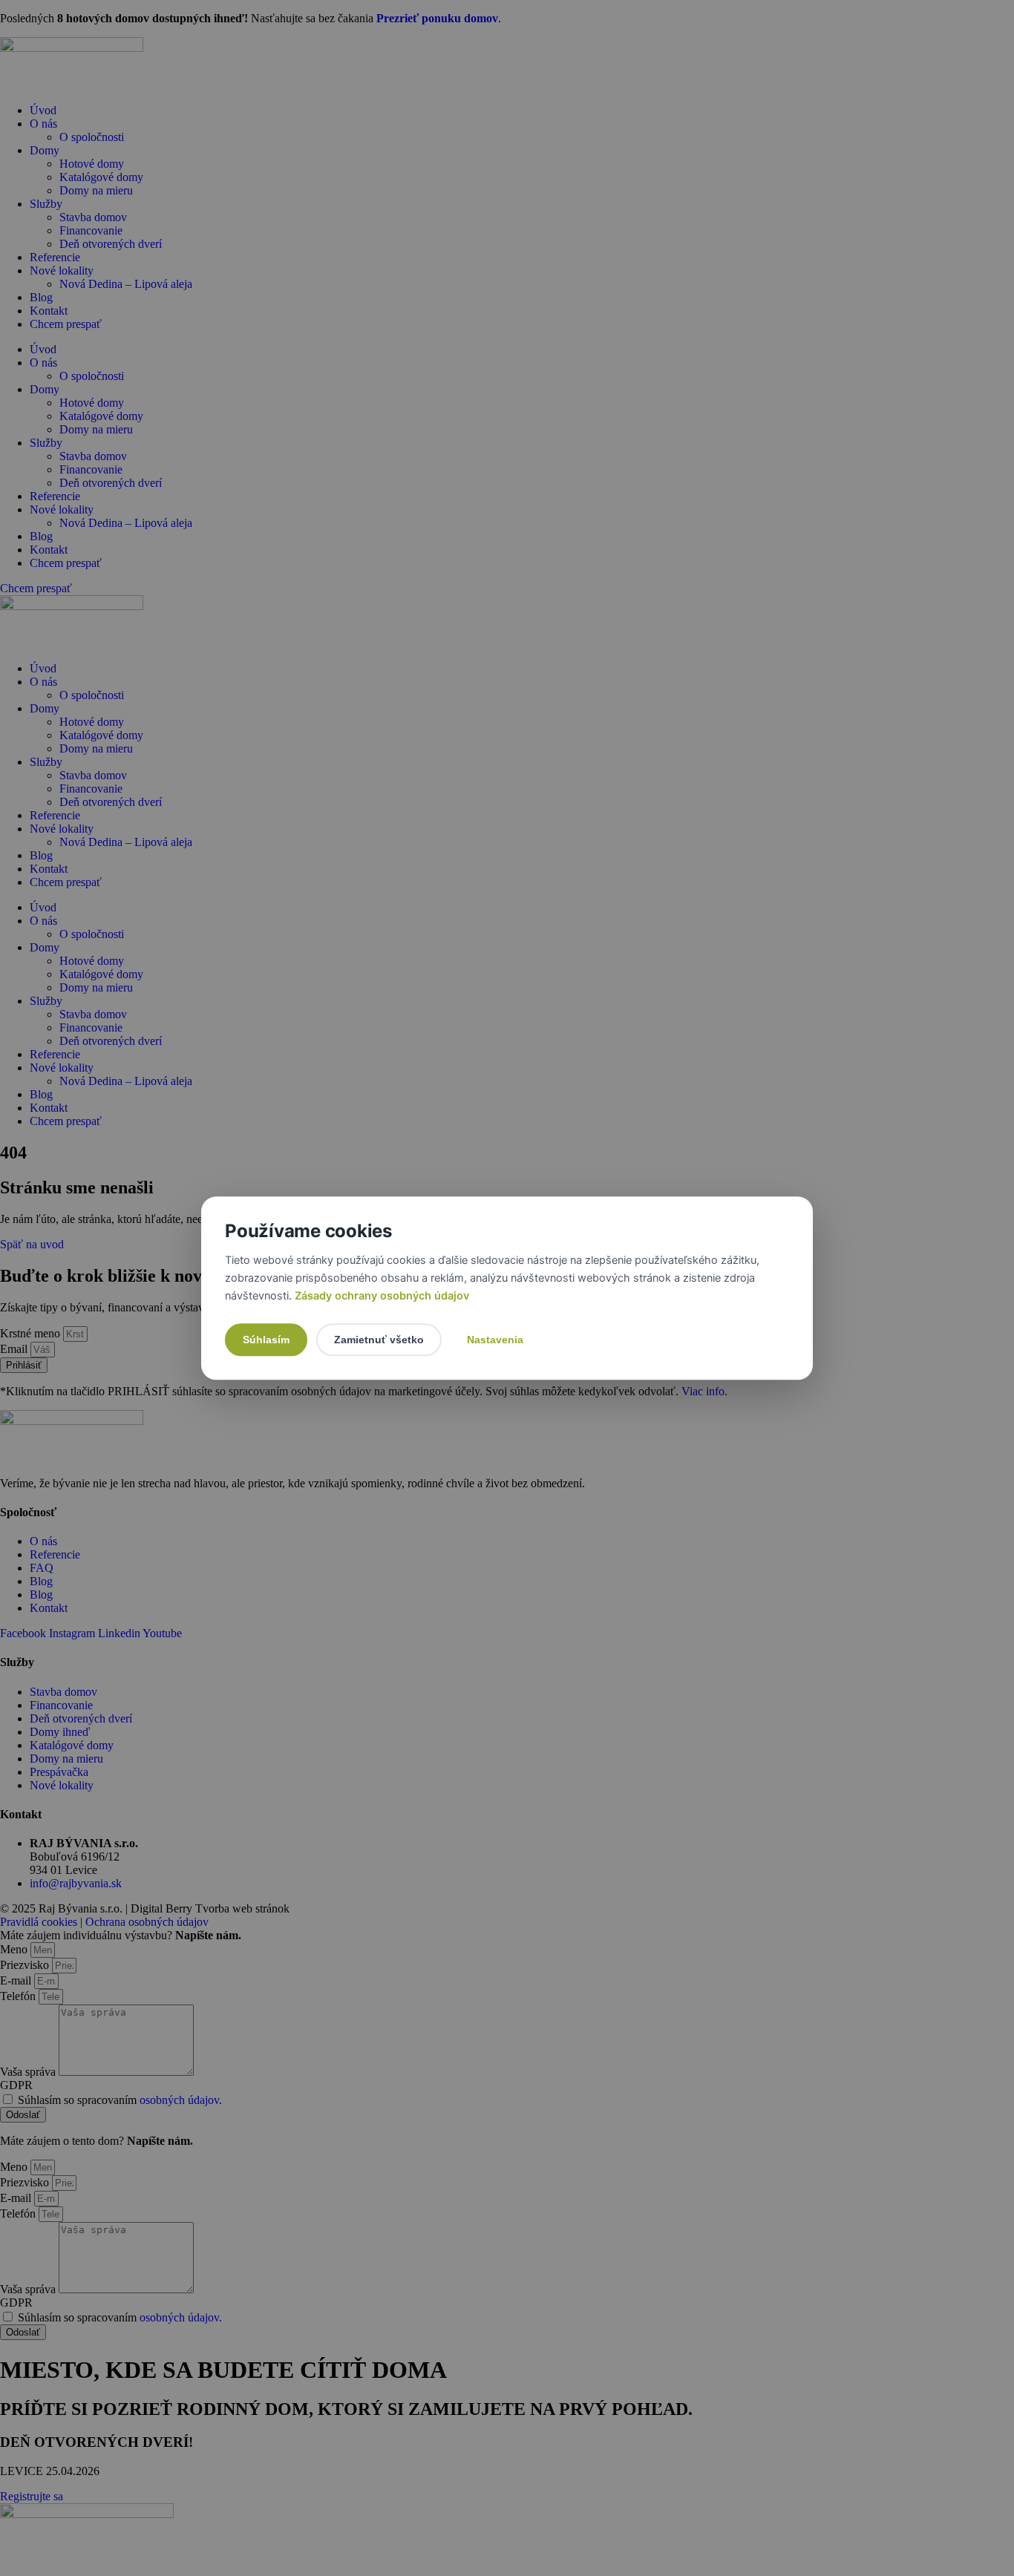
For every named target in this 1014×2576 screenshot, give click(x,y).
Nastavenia (495, 1340)
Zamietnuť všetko (379, 1340)
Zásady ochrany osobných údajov (380, 1296)
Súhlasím (266, 1340)
